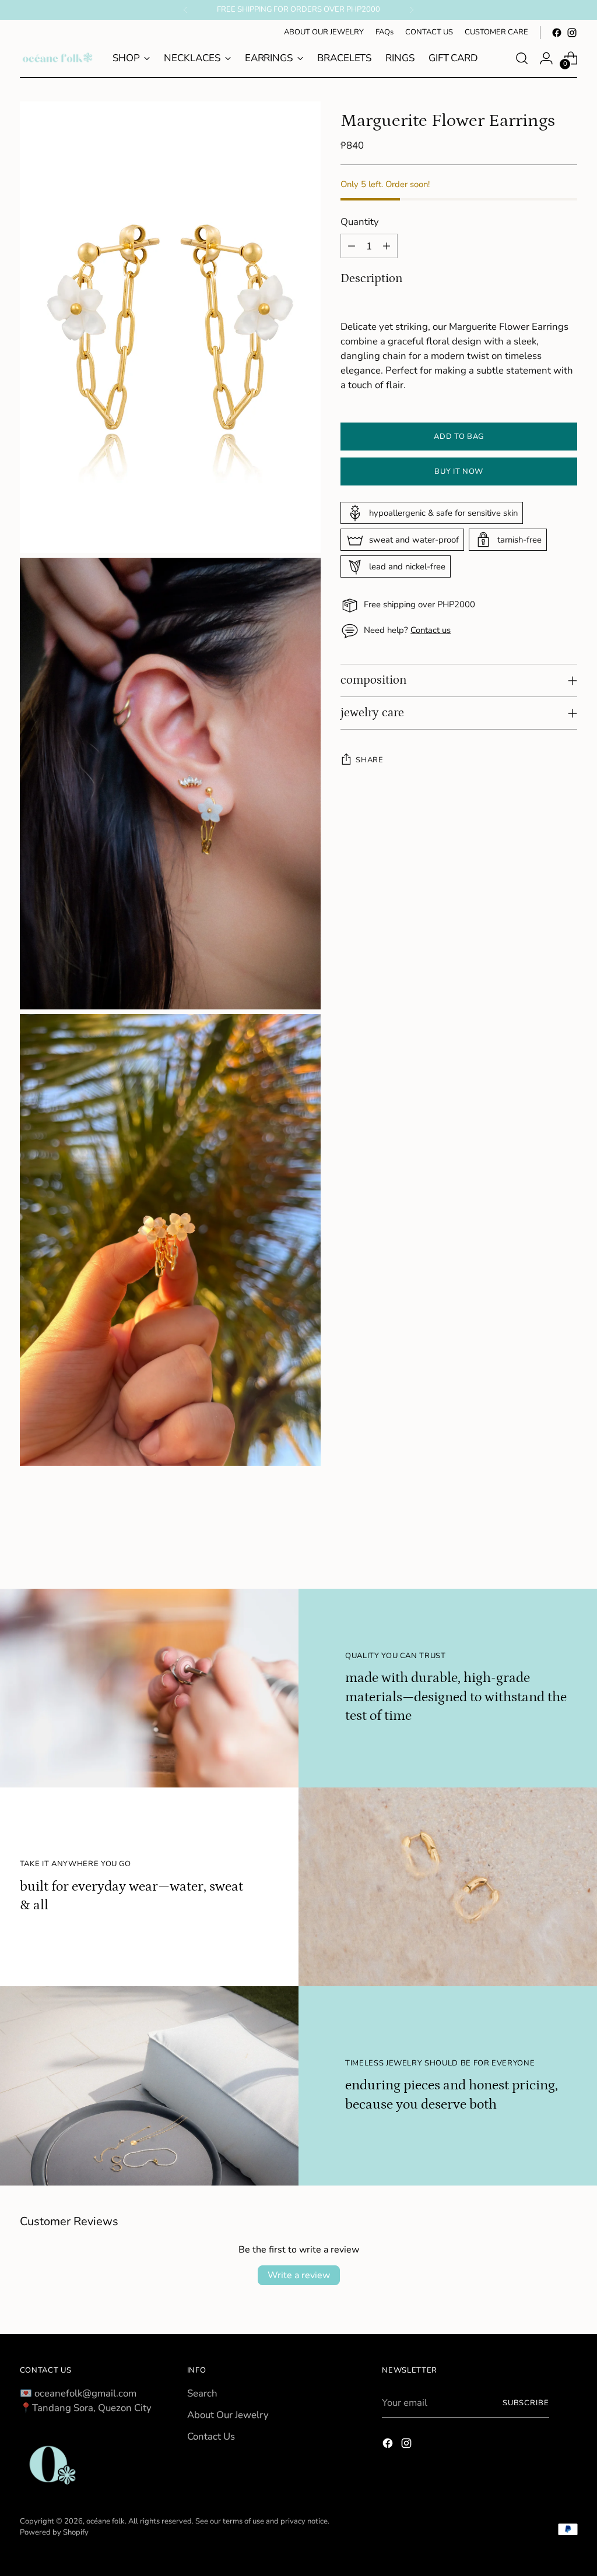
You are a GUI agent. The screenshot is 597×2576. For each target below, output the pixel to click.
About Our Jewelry (228, 2415)
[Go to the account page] (546, 58)
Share (369, 760)
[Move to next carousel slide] (567, 1549)
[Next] (412, 10)
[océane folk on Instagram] (572, 33)
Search (202, 2393)
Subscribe (526, 2403)
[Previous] (185, 10)
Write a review (299, 2275)
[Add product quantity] (387, 246)
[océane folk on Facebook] (557, 33)
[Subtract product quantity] (352, 246)
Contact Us (211, 2436)
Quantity (360, 222)
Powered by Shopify (54, 2532)
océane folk (106, 2521)
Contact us (431, 630)
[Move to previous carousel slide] (540, 1549)
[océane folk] (58, 58)
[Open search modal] (522, 58)
